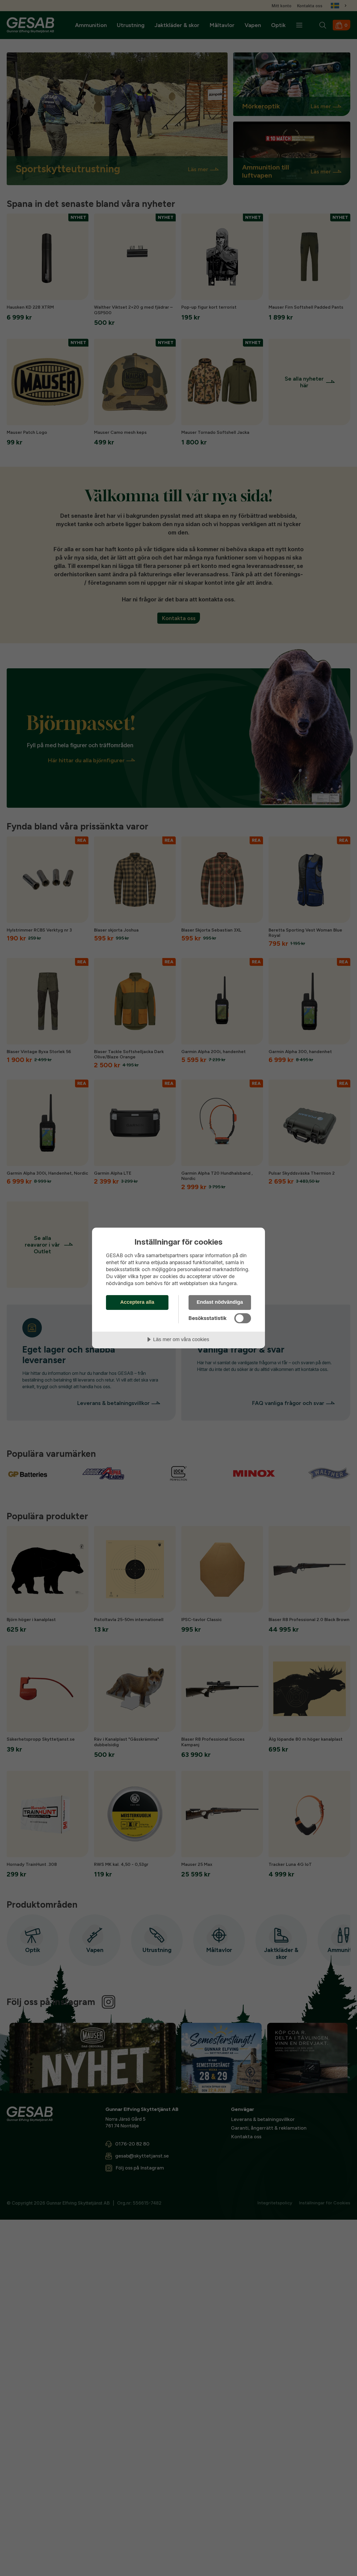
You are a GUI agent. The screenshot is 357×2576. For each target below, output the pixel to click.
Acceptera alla (137, 1302)
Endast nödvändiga (220, 1302)
